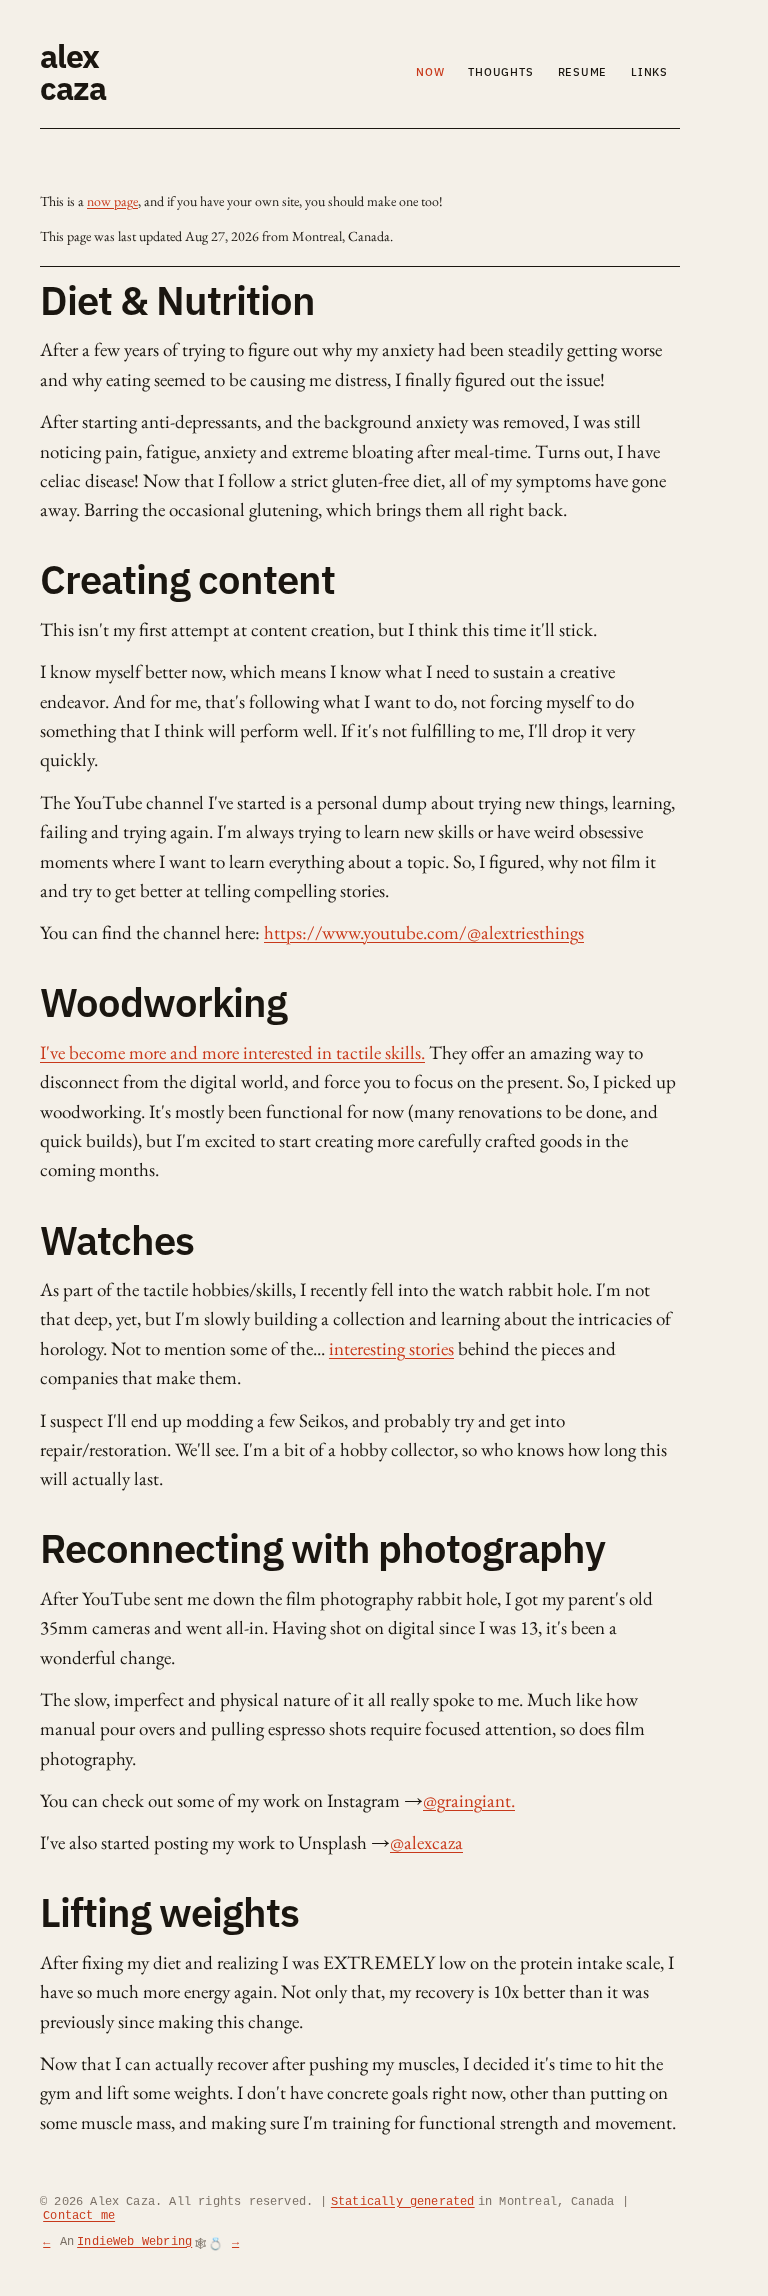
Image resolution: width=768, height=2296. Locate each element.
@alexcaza (426, 1842)
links (649, 72)
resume (583, 72)
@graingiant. (469, 1800)
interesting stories (391, 1348)
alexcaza (73, 72)
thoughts (500, 72)
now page (112, 201)
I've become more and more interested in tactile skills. (232, 1052)
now (430, 72)
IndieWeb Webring (134, 2242)
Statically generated (403, 2202)
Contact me (79, 2216)
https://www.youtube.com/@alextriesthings (424, 932)
